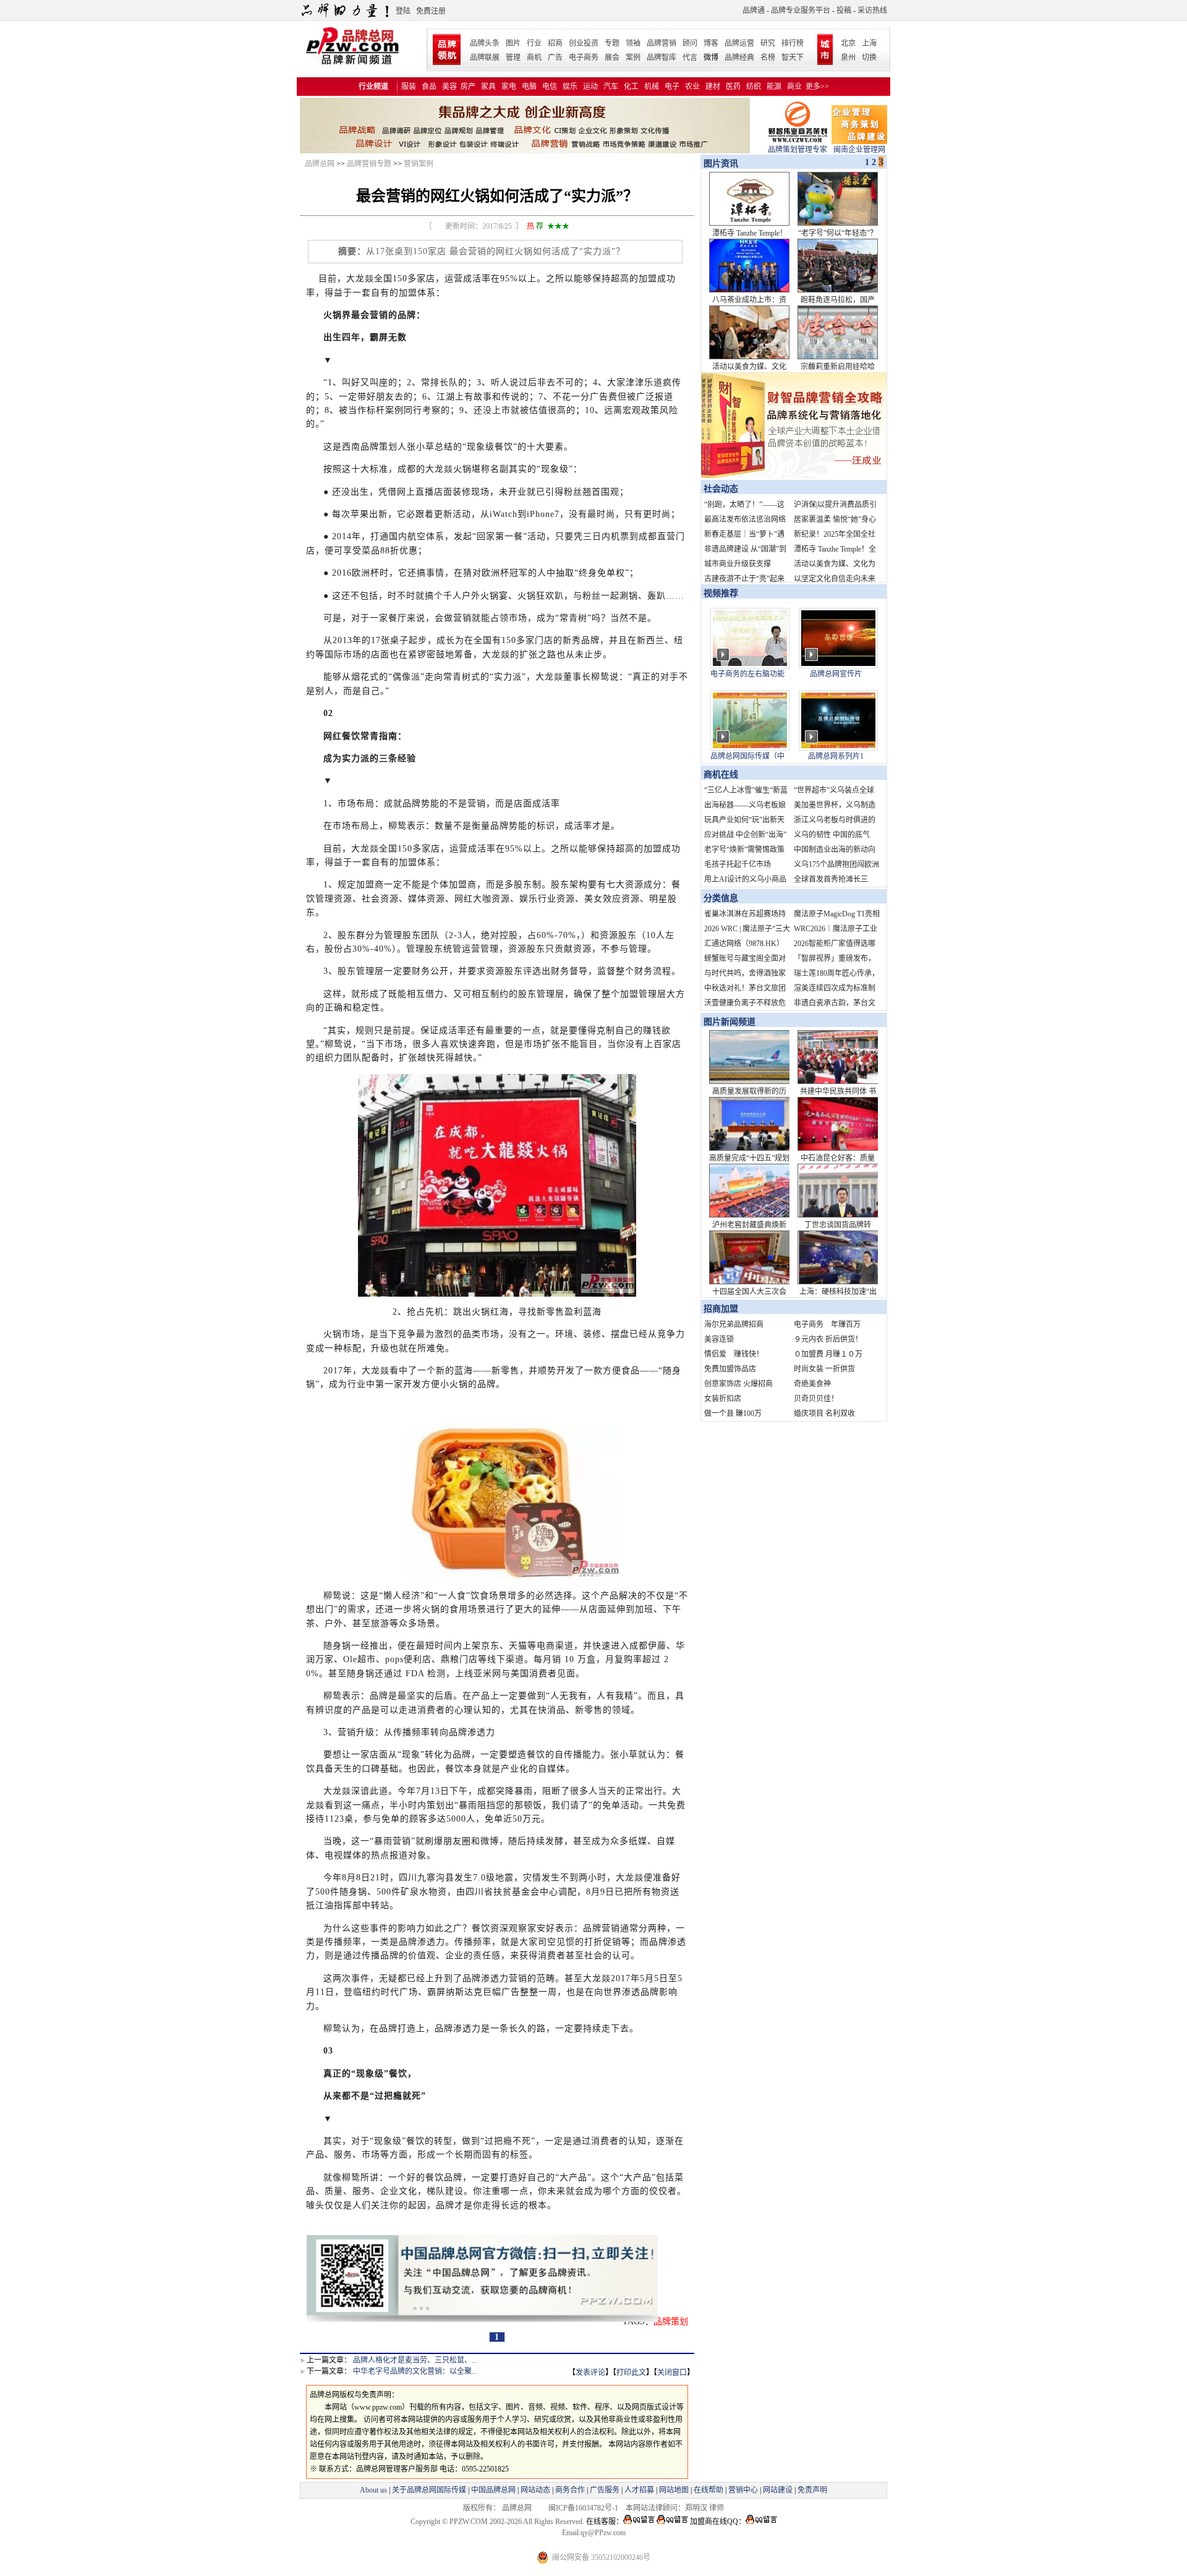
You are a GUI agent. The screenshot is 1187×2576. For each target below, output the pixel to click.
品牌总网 (320, 164)
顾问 (690, 43)
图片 (513, 43)
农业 (692, 87)
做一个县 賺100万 (733, 1414)
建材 (713, 87)
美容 (449, 87)
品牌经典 (739, 58)
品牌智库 (662, 58)
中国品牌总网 (493, 2490)
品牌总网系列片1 (836, 756)
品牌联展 (485, 58)
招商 (555, 43)
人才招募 (639, 2490)
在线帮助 (708, 2490)
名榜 (768, 58)
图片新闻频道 (730, 1022)
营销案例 (419, 164)
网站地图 (674, 2490)
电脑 (529, 87)
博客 (711, 43)
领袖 (633, 43)
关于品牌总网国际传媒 (429, 2490)
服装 (409, 87)
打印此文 (631, 2373)
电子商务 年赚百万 (827, 1324)
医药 (733, 87)
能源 (774, 87)
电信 (550, 87)
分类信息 (721, 898)
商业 (794, 87)
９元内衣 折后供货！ (828, 1339)
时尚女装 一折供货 (824, 1369)
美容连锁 (719, 1339)
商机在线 (721, 774)
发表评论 (590, 2373)
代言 (690, 58)
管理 (513, 58)
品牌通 (754, 11)
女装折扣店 (723, 1399)
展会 (612, 58)
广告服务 (605, 2490)
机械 (652, 87)
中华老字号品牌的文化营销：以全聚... (415, 2371)
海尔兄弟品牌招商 (734, 1324)
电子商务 (584, 58)
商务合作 (570, 2490)
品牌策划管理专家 (798, 150)
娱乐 (570, 87)
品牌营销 (662, 43)
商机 (534, 58)
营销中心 (743, 2490)
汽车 (611, 87)
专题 (612, 43)
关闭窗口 (672, 2373)
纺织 (754, 87)
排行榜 (793, 43)
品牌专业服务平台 (801, 11)
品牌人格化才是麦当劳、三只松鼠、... (415, 2360)
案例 (633, 58)
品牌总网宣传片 (836, 674)
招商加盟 (721, 1309)
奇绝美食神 (812, 1384)
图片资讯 (720, 164)
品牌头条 (485, 43)
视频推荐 (721, 593)
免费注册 (431, 11)
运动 (590, 87)
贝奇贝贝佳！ (816, 1399)
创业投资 (584, 43)
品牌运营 (739, 43)
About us (373, 2490)
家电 (509, 87)
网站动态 (535, 2490)
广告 (555, 58)
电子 (672, 87)
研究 (768, 43)
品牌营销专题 (369, 164)
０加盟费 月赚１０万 (828, 1354)
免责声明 (811, 2490)
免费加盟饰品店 (730, 1369)
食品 (429, 87)
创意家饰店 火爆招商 (738, 1384)
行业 (534, 43)
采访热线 (872, 11)
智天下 (793, 58)
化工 (631, 87)
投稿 (844, 11)
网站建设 (778, 2490)
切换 (869, 58)
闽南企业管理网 (859, 150)
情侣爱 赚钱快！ (734, 1354)
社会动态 (721, 489)
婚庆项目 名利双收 (824, 1414)
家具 (488, 87)
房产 (468, 87)
